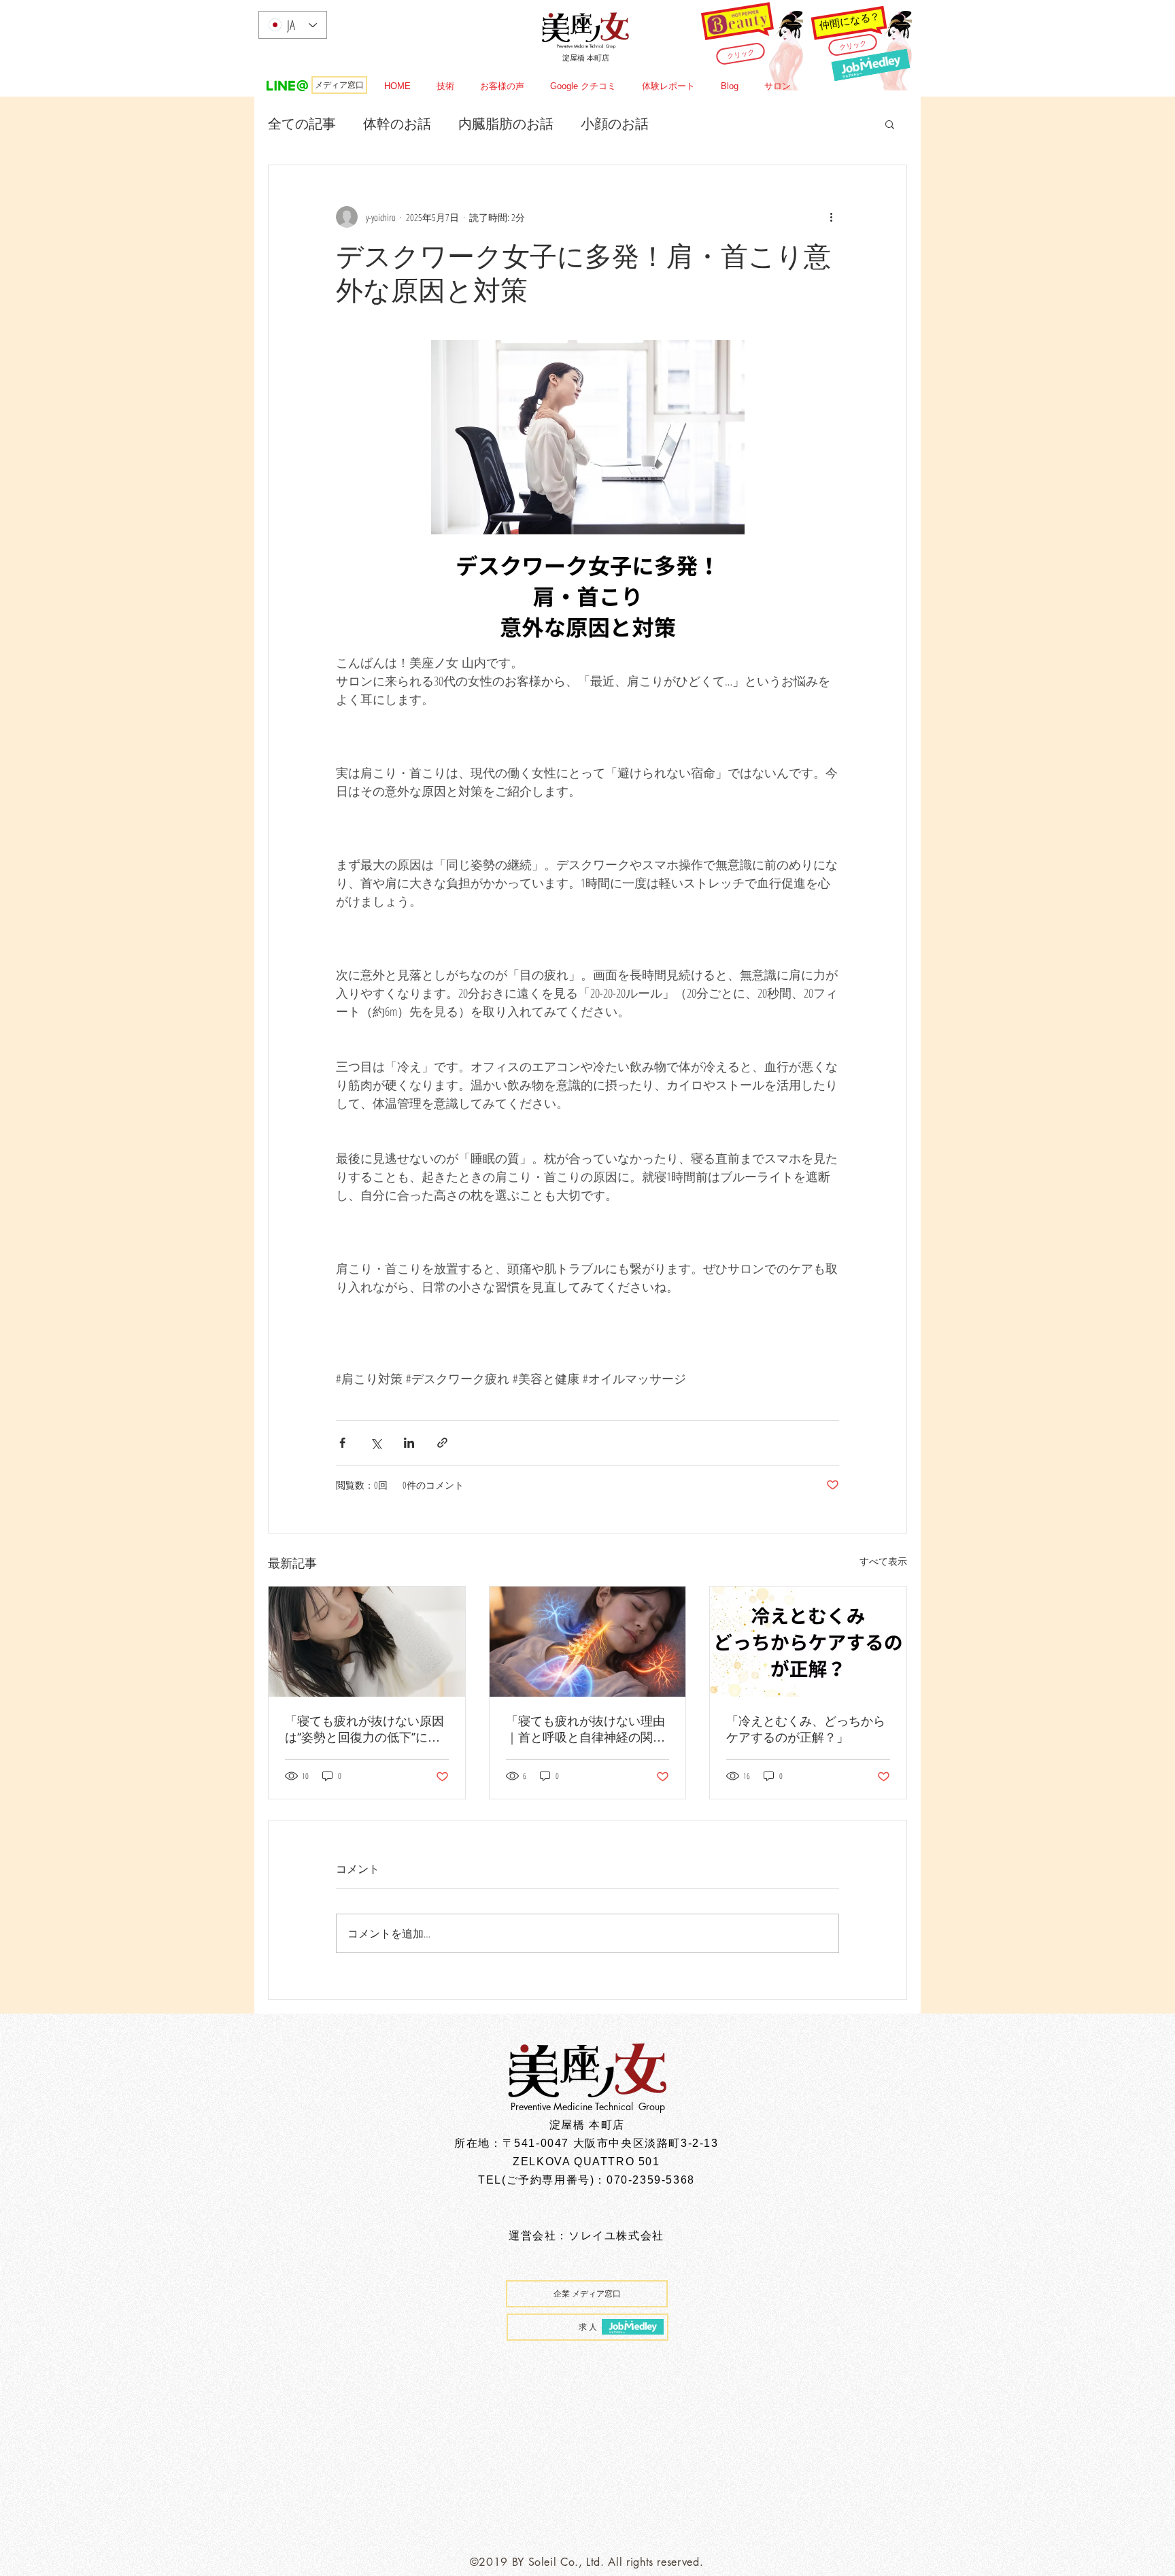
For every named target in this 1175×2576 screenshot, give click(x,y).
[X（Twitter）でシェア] (376, 1443)
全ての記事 (302, 123)
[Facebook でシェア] (342, 1443)
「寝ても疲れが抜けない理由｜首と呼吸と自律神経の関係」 (585, 1730)
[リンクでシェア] (442, 1443)
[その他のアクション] (831, 217)
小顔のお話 (615, 123)
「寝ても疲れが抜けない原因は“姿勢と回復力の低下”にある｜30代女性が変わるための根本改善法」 (364, 1730)
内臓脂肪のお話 (506, 123)
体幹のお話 (397, 123)
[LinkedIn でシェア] (409, 1443)
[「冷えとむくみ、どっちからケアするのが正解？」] (808, 1642)
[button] (890, 124)
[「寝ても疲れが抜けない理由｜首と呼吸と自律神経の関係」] (588, 1642)
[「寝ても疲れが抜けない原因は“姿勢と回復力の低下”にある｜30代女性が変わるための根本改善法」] (367, 1642)
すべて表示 (883, 1561)
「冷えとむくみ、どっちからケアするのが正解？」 (806, 1729)
